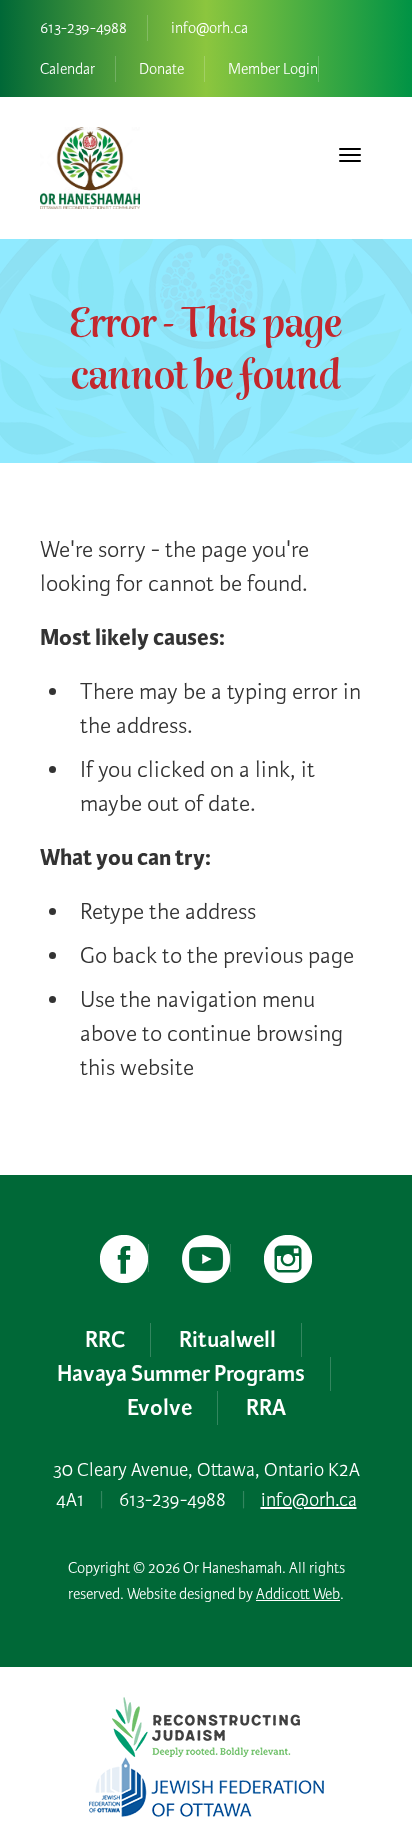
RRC (105, 1340)
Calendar (67, 69)
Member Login (273, 69)
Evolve (159, 1408)
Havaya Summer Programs (181, 1374)
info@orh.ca (209, 28)
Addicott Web (298, 1594)
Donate (161, 69)
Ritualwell (227, 1340)
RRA (266, 1408)
